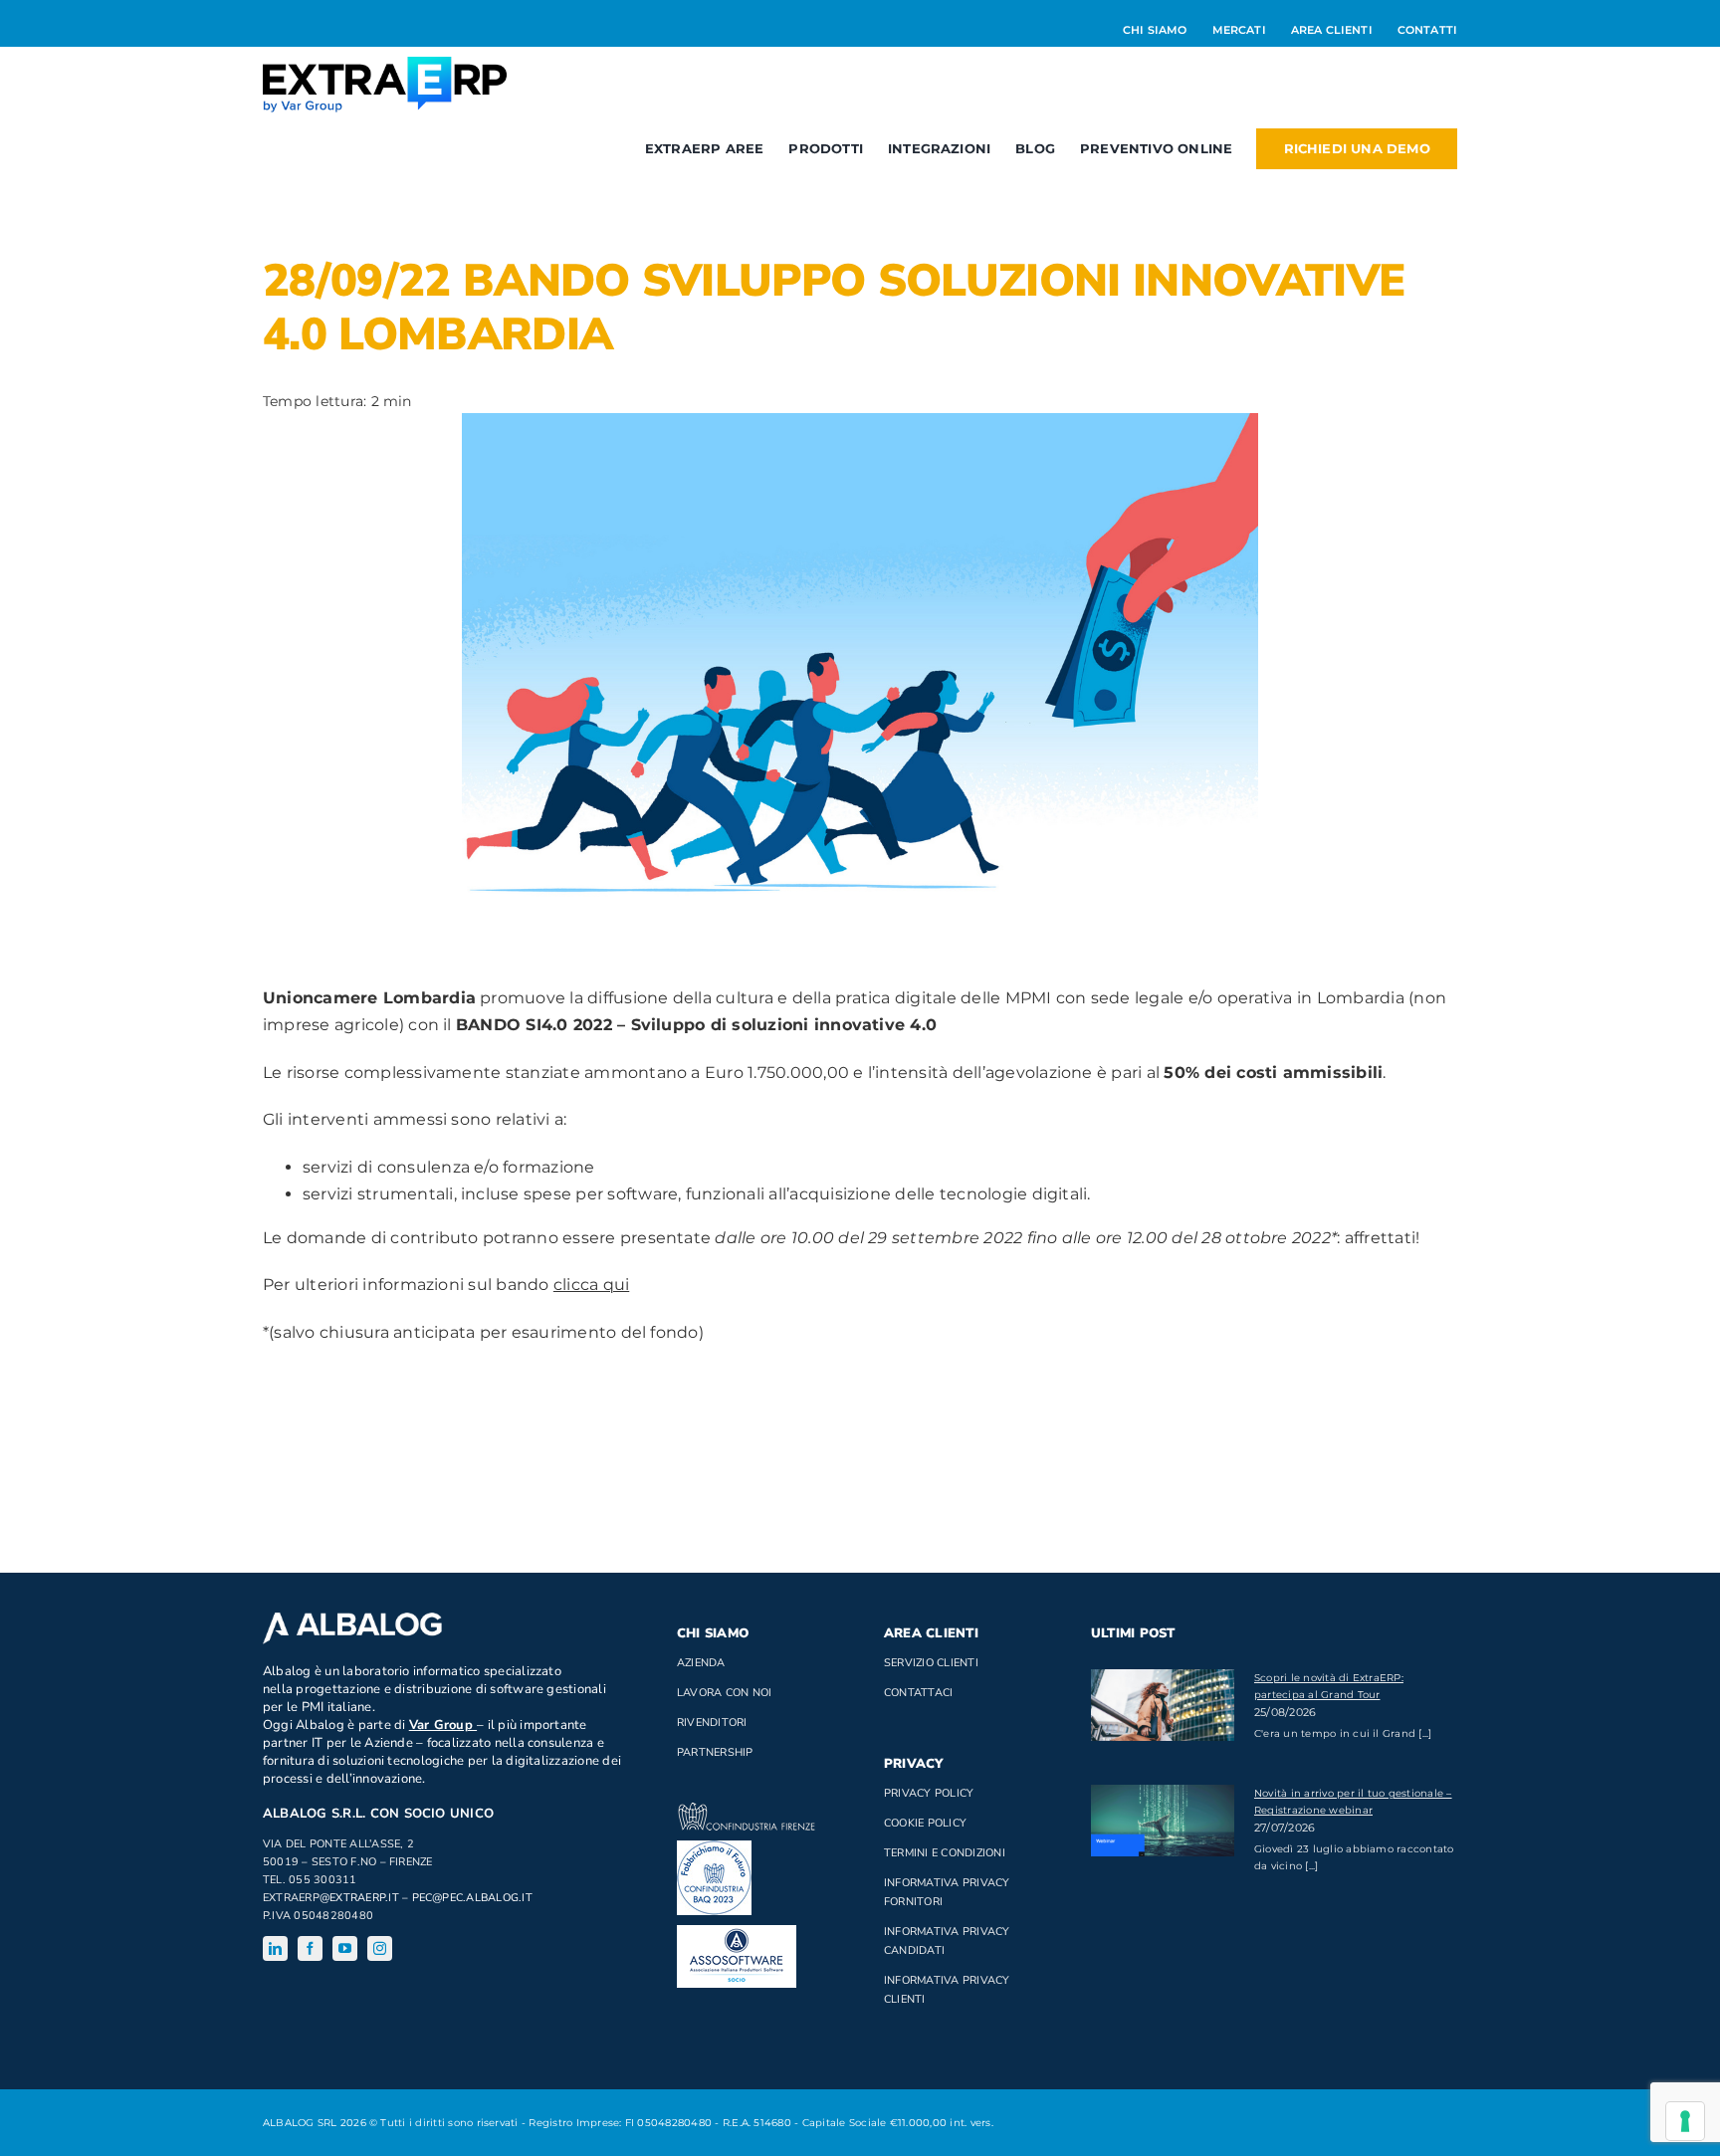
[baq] (714, 1848)
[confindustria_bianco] (747, 1810)
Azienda (701, 1663)
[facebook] (310, 1948)
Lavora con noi (724, 1693)
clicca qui (591, 1285)
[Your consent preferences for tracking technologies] (1685, 2121)
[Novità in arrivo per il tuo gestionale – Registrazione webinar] (1163, 1821)
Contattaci (918, 1693)
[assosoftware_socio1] (737, 1933)
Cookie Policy (925, 1823)
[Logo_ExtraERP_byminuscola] (385, 64)
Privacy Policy (929, 1793)
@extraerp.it (359, 1898)
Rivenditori (712, 1723)
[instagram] (380, 1948)
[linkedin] (275, 1948)
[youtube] (345, 1948)
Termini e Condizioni (945, 1853)
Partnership (715, 1752)
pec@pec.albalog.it (472, 1898)
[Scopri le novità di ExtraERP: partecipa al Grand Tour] (1163, 1705)
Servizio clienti (931, 1663)
